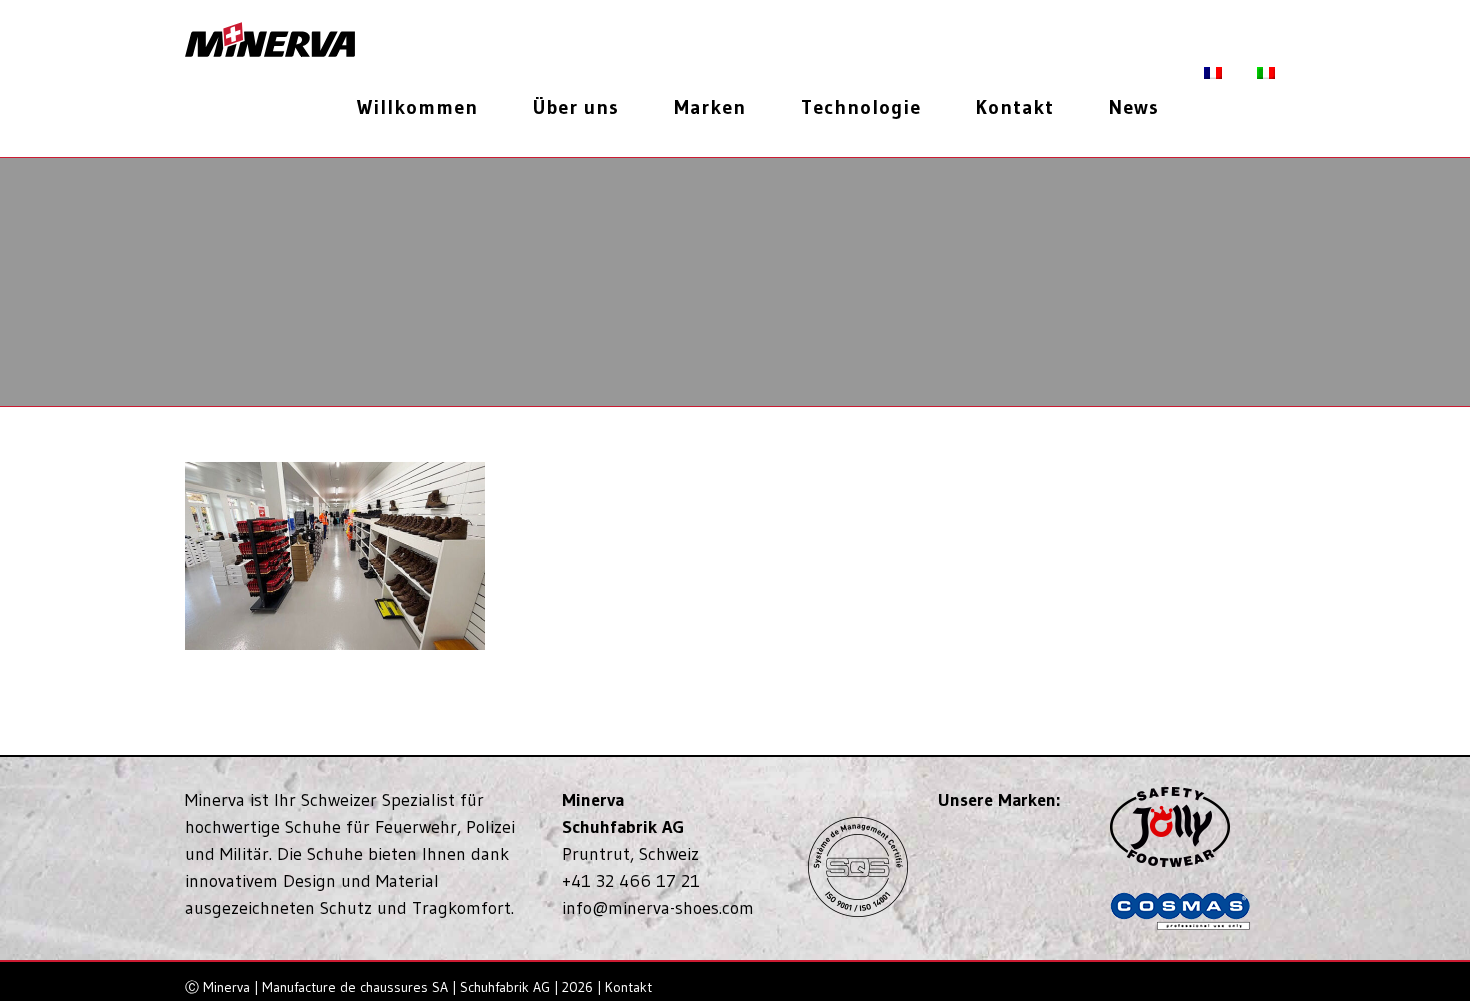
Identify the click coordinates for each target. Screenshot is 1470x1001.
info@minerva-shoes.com (658, 908)
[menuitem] (425, 107)
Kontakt (628, 987)
